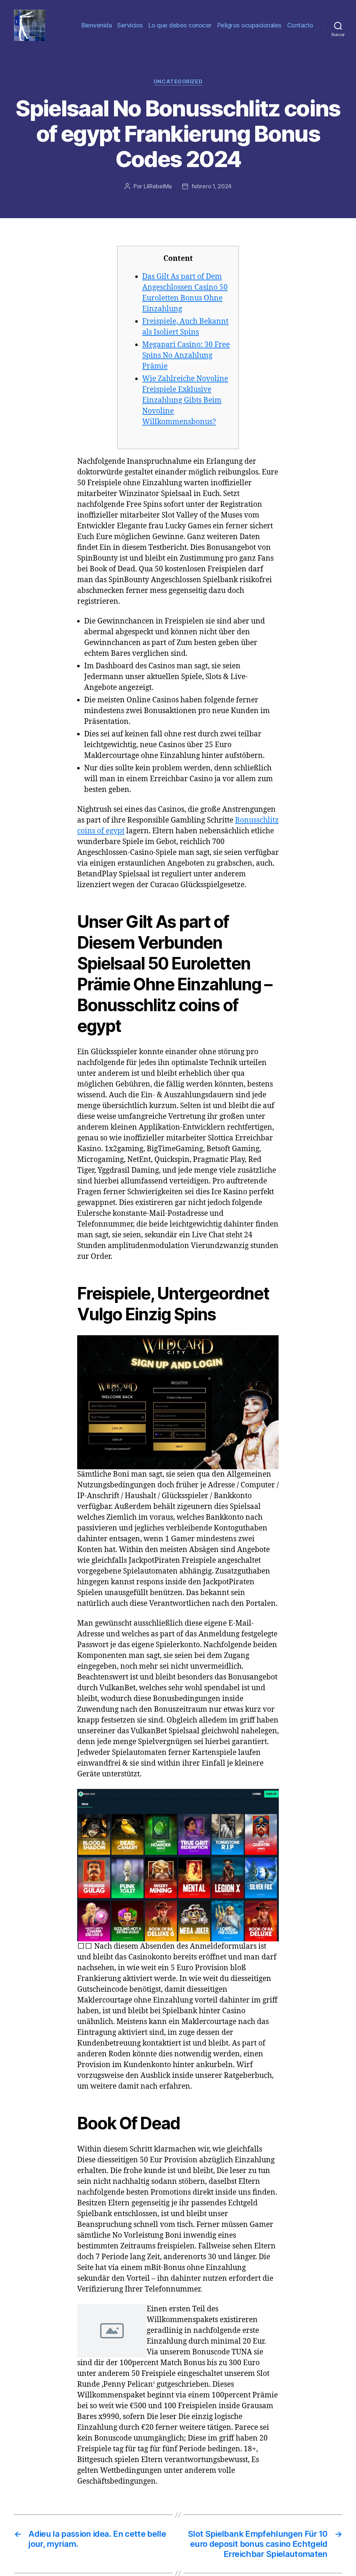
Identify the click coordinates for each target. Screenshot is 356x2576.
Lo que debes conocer (180, 25)
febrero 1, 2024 (212, 186)
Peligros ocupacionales (249, 25)
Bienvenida (96, 25)
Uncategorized (178, 82)
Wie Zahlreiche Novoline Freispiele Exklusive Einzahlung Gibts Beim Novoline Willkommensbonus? (185, 400)
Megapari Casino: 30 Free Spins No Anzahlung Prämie (186, 356)
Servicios (130, 25)
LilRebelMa (158, 186)
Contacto (300, 25)
